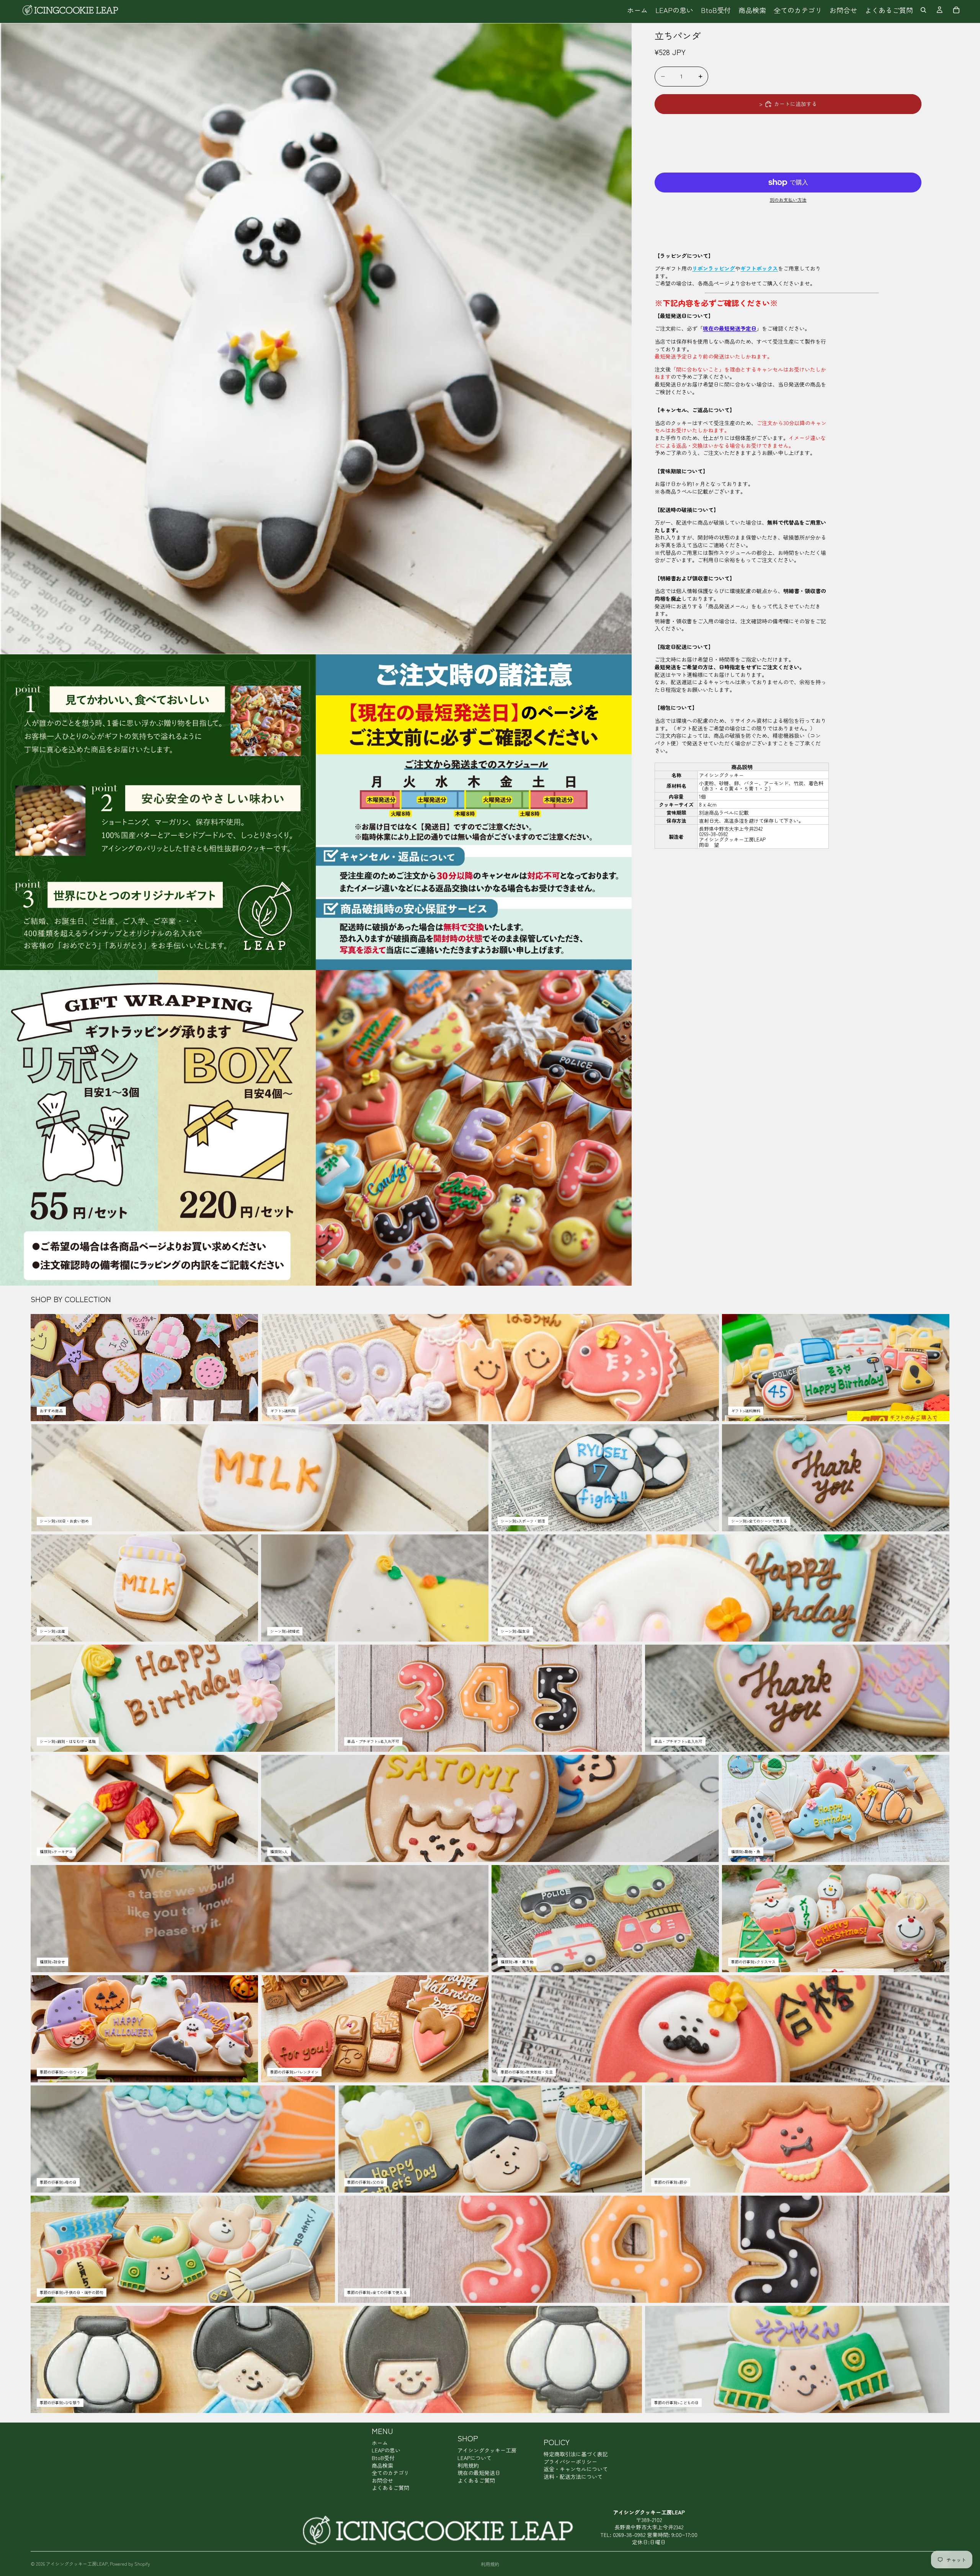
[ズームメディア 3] (474, 812)
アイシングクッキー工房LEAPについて (487, 2454)
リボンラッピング (714, 268)
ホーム (380, 2443)
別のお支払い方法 (788, 200)
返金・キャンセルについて (576, 2469)
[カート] (956, 10)
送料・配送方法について (573, 2477)
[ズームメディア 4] (158, 1128)
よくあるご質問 (390, 2488)
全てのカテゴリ (390, 2473)
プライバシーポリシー (570, 2462)
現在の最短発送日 (479, 2473)
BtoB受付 (383, 2458)
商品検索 (382, 2465)
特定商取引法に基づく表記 (576, 2454)
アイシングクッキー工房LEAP (77, 2564)
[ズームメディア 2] (158, 812)
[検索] (923, 10)
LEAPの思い (386, 2450)
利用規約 (468, 2465)
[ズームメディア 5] (474, 1128)
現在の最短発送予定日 (730, 329)
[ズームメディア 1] (316, 339)
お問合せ (382, 2480)
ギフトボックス (759, 268)
